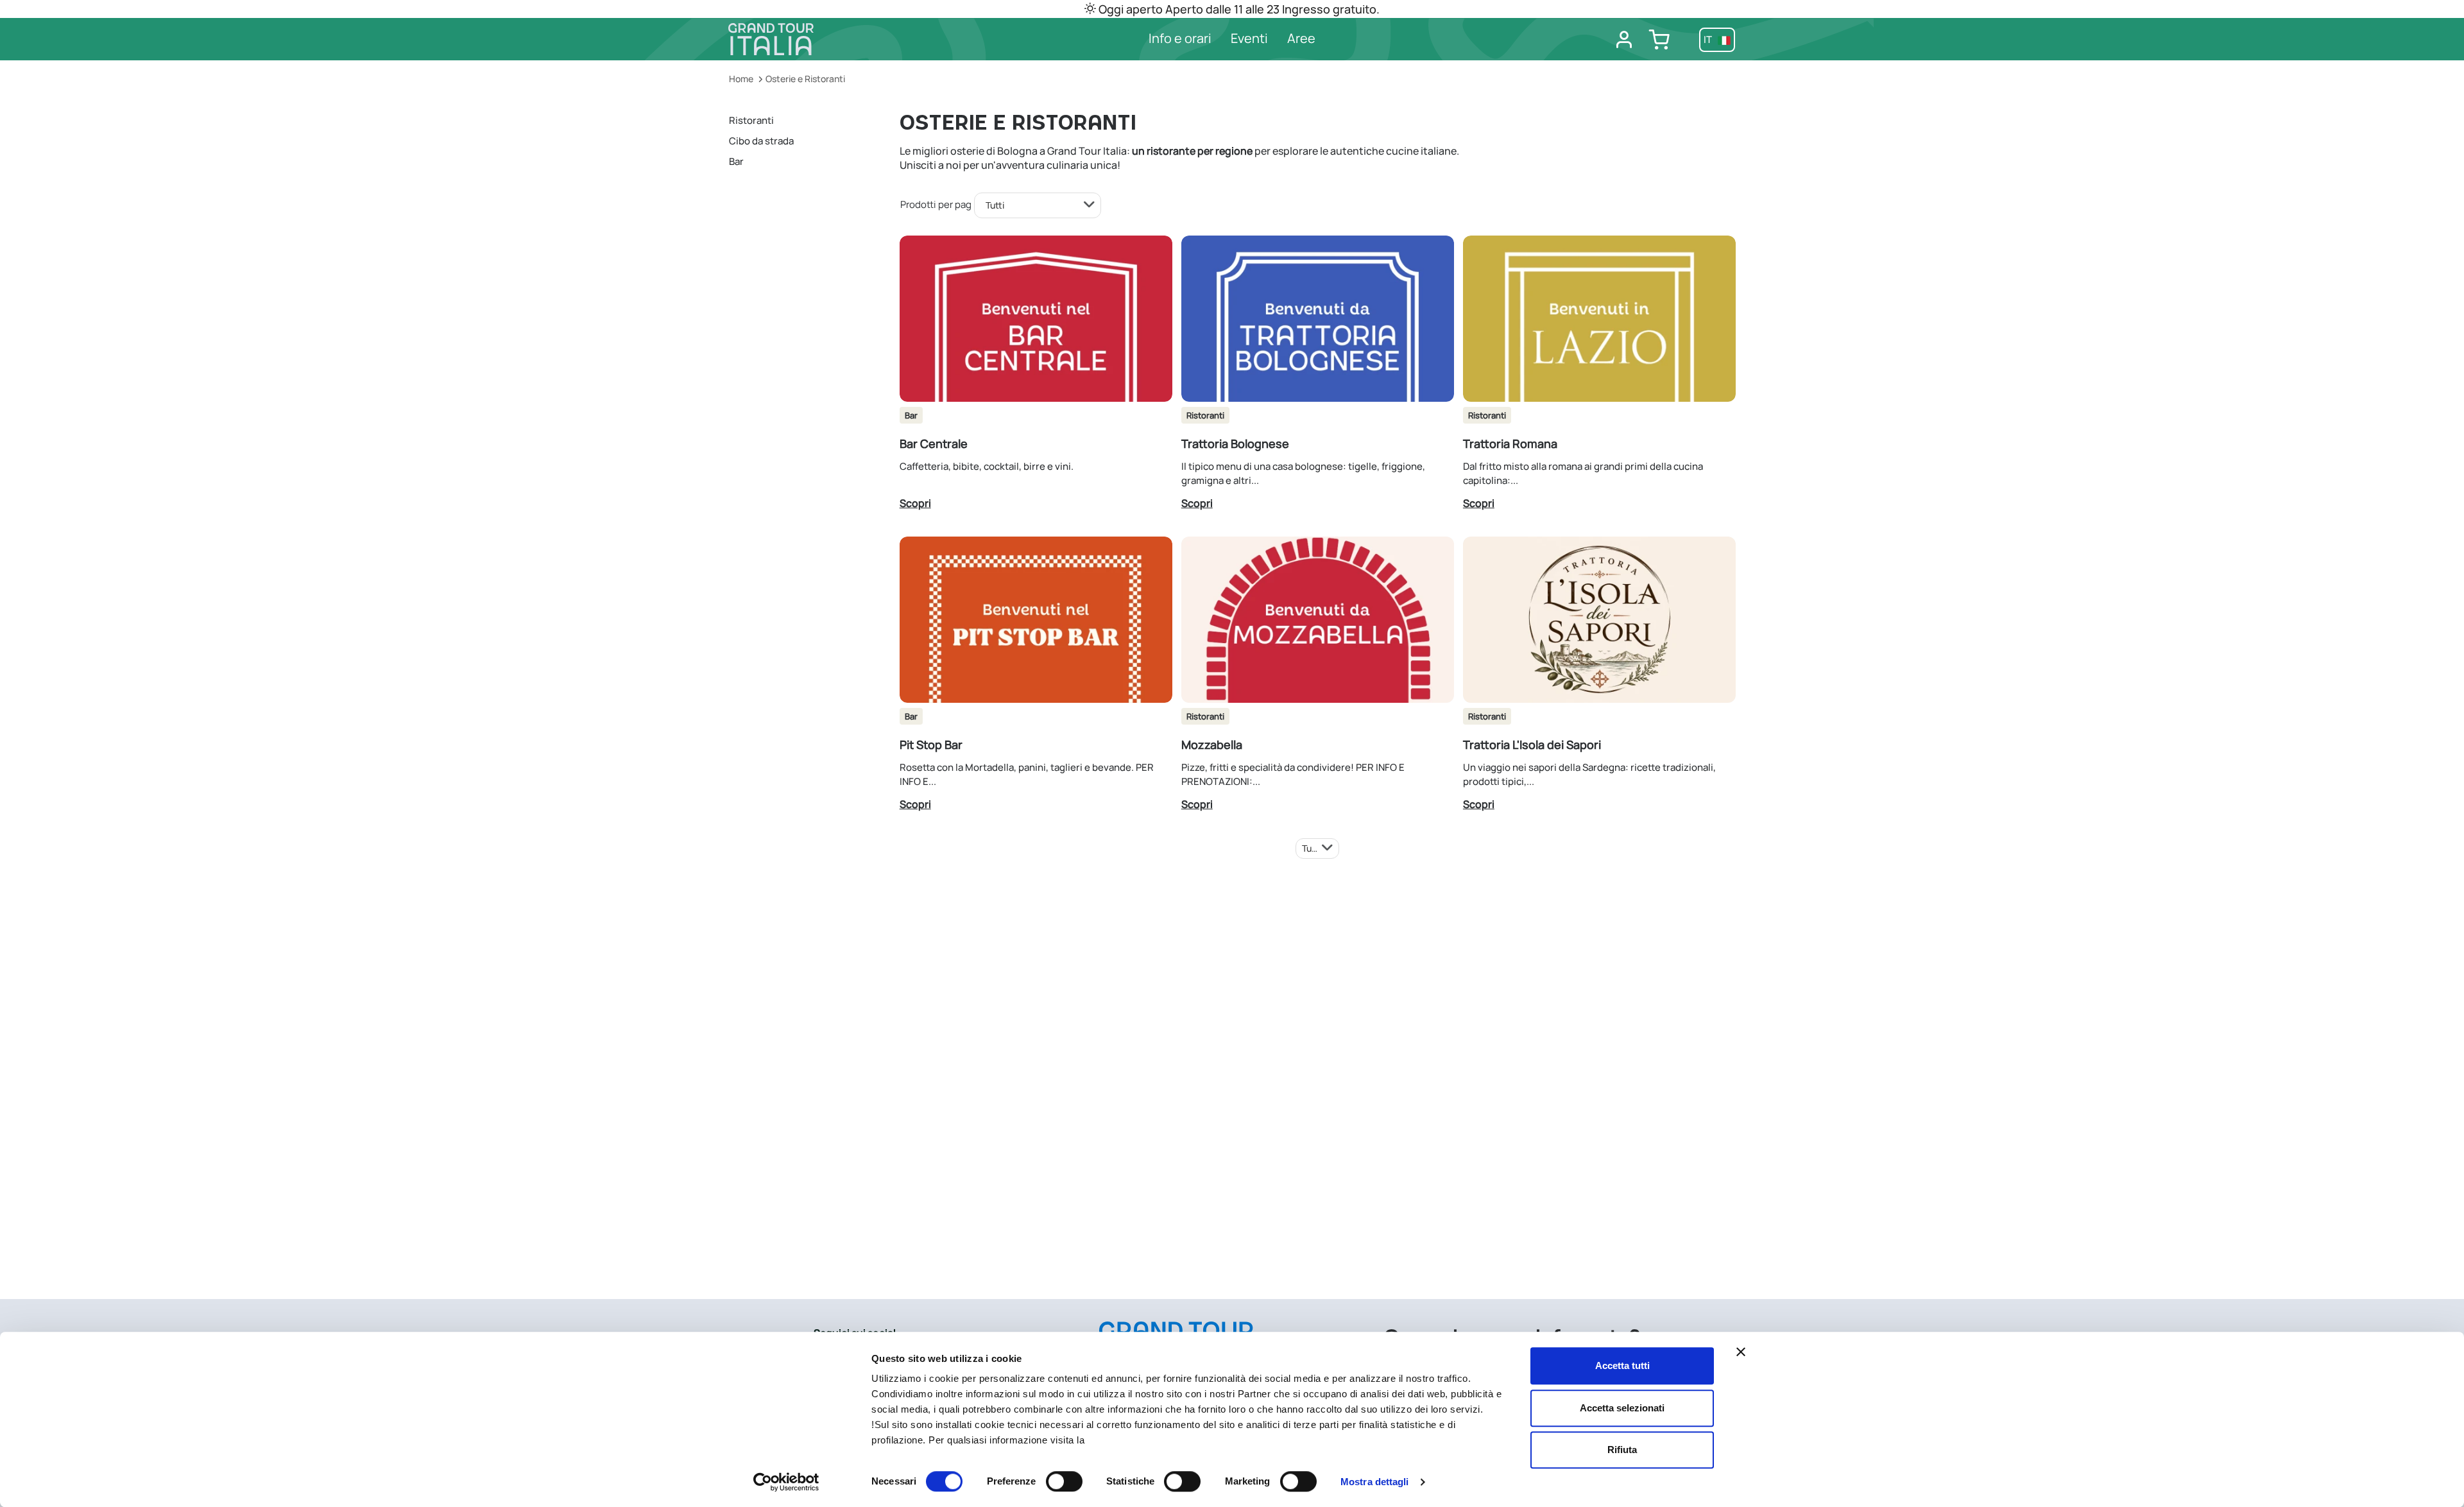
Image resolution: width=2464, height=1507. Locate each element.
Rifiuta (1622, 1450)
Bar (736, 161)
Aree (1301, 38)
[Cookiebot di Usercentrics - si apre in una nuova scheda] (786, 1482)
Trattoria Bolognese (1235, 443)
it (1709, 39)
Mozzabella (1212, 745)
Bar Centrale (934, 443)
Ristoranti (751, 120)
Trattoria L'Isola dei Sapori (1532, 745)
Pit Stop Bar (931, 745)
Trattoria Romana (1510, 443)
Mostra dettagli (1375, 1482)
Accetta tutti (1622, 1365)
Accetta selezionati (1622, 1408)
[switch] (1064, 1481)
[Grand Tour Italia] (847, 39)
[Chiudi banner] (1741, 1352)
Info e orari (1180, 38)
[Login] (1624, 40)
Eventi (1249, 38)
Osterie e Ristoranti (805, 79)
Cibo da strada (761, 141)
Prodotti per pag (936, 204)
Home (741, 79)
